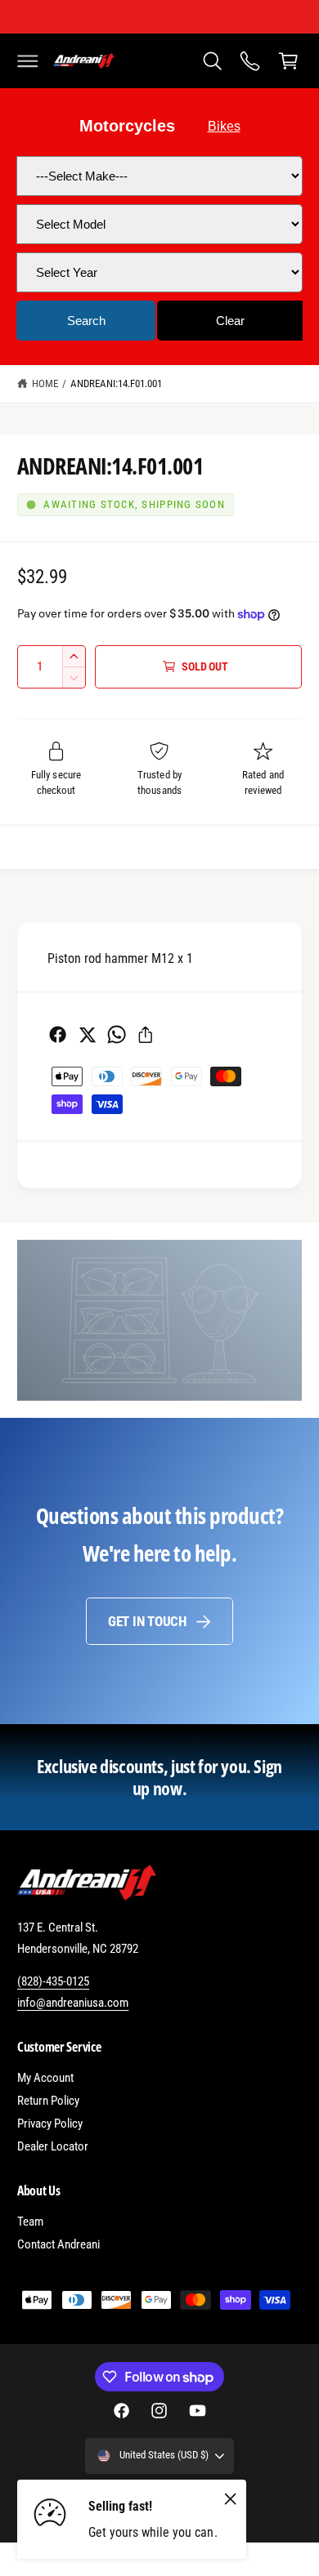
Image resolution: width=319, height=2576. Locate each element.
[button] (28, 60)
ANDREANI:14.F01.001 (116, 383)
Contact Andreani (58, 2244)
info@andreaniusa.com (73, 2003)
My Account (45, 2078)
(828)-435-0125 (53, 1981)
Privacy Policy (50, 2124)
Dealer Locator (53, 2146)
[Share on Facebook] (58, 1034)
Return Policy (48, 2101)
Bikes (224, 126)
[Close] (231, 2499)
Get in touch (147, 1621)
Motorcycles (127, 126)
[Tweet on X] (87, 1034)
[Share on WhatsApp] (117, 1034)
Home (45, 383)
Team (30, 2222)
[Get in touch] (250, 60)
